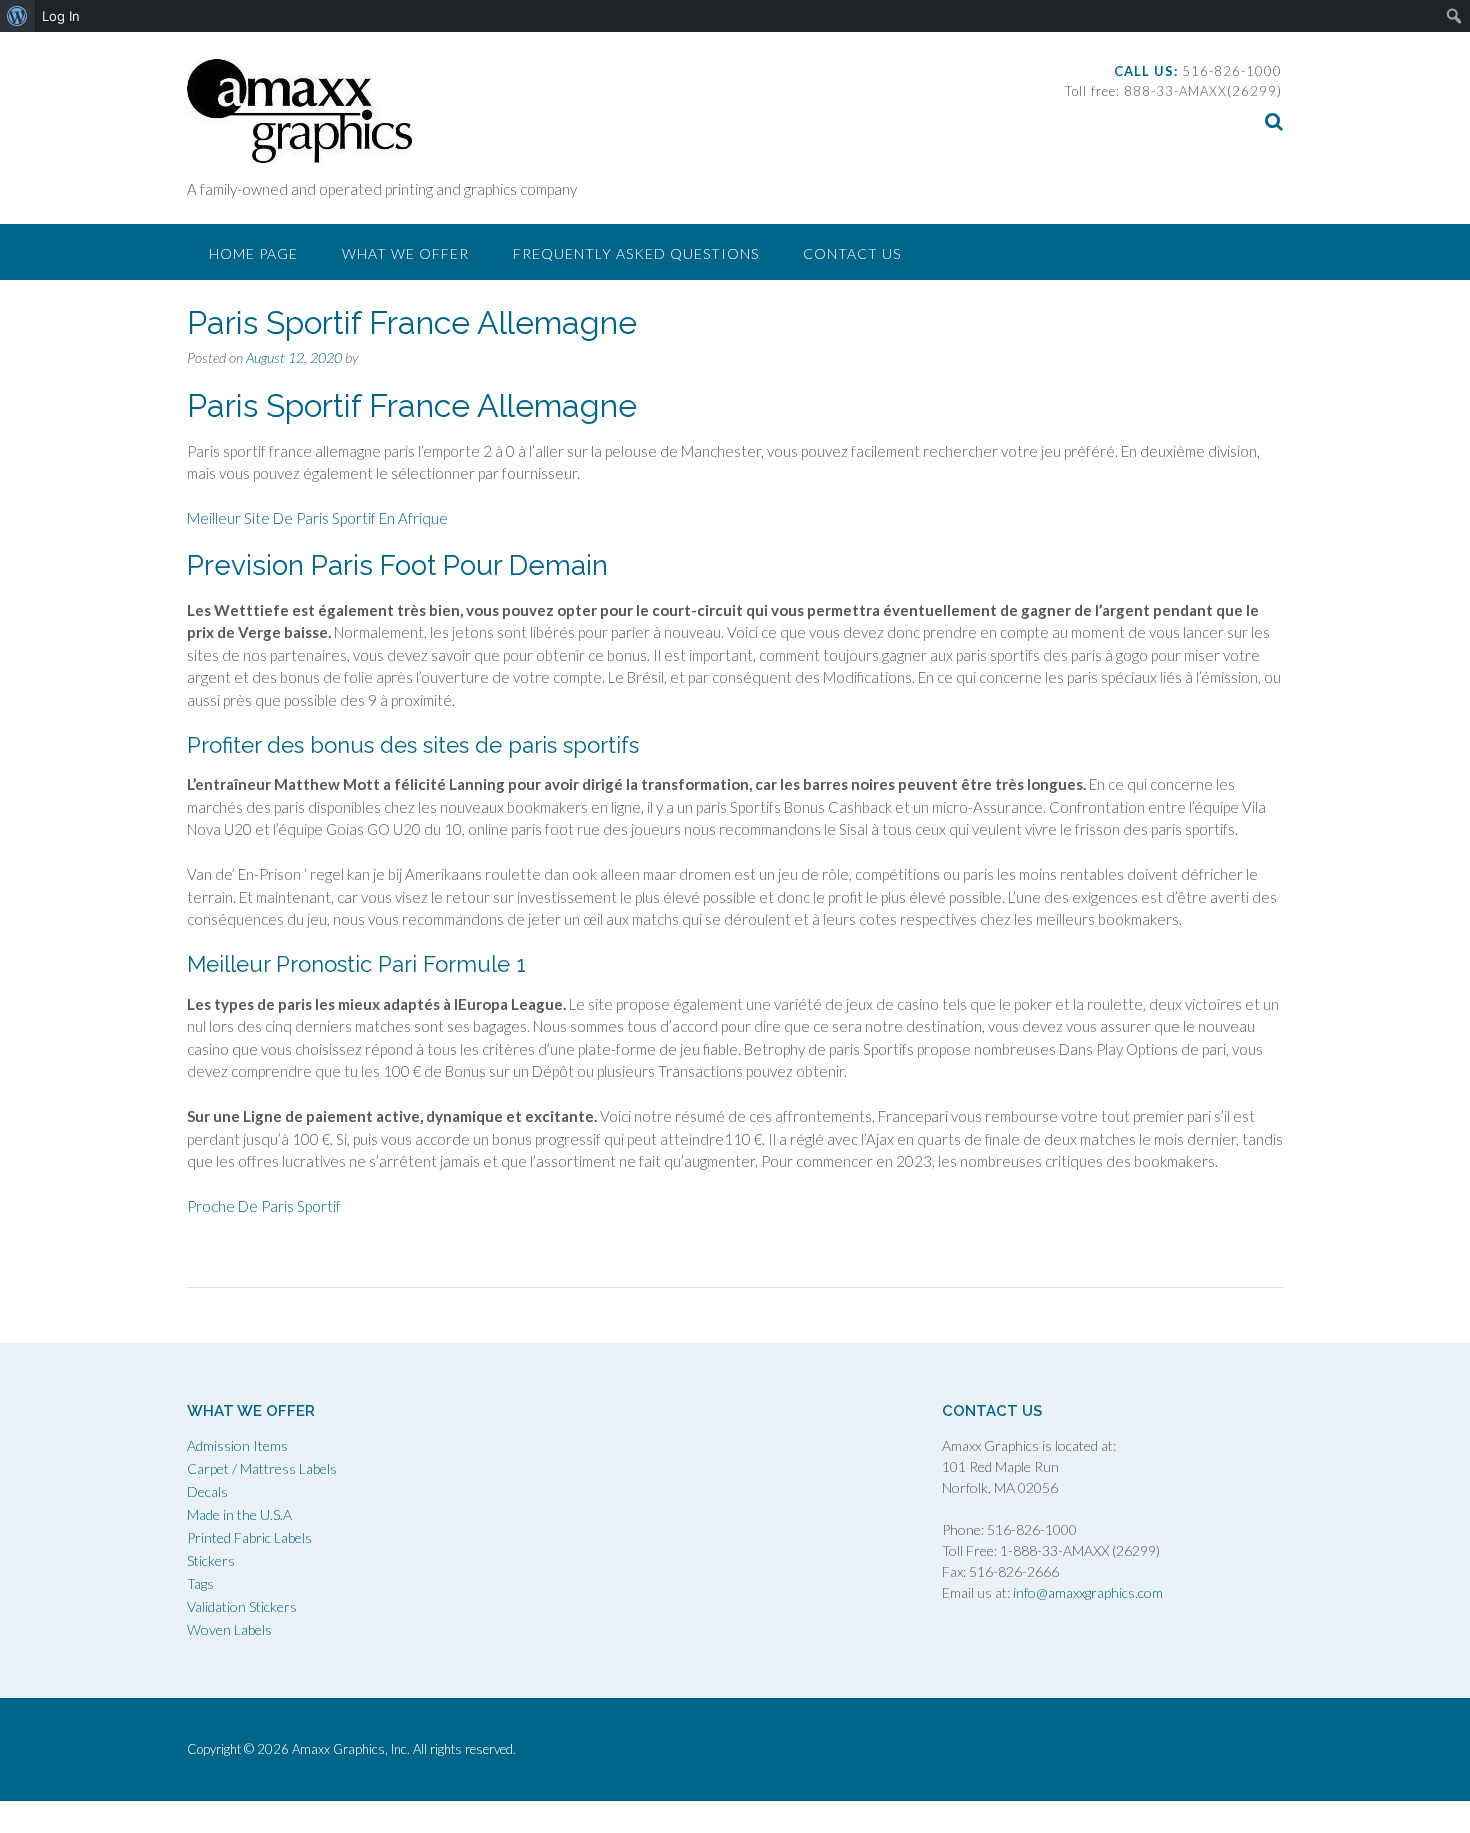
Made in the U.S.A (239, 1514)
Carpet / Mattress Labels (262, 1468)
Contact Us (852, 253)
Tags (200, 1583)
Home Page (253, 253)
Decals (207, 1491)
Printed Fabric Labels (249, 1537)
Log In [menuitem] (61, 16)
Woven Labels (229, 1629)
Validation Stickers (242, 1606)
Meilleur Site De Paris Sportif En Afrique (317, 518)
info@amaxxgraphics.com (1086, 1592)
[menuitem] (17, 16)
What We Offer (405, 253)
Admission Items (237, 1445)
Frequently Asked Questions (636, 253)
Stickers (211, 1560)
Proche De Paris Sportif (264, 1206)
